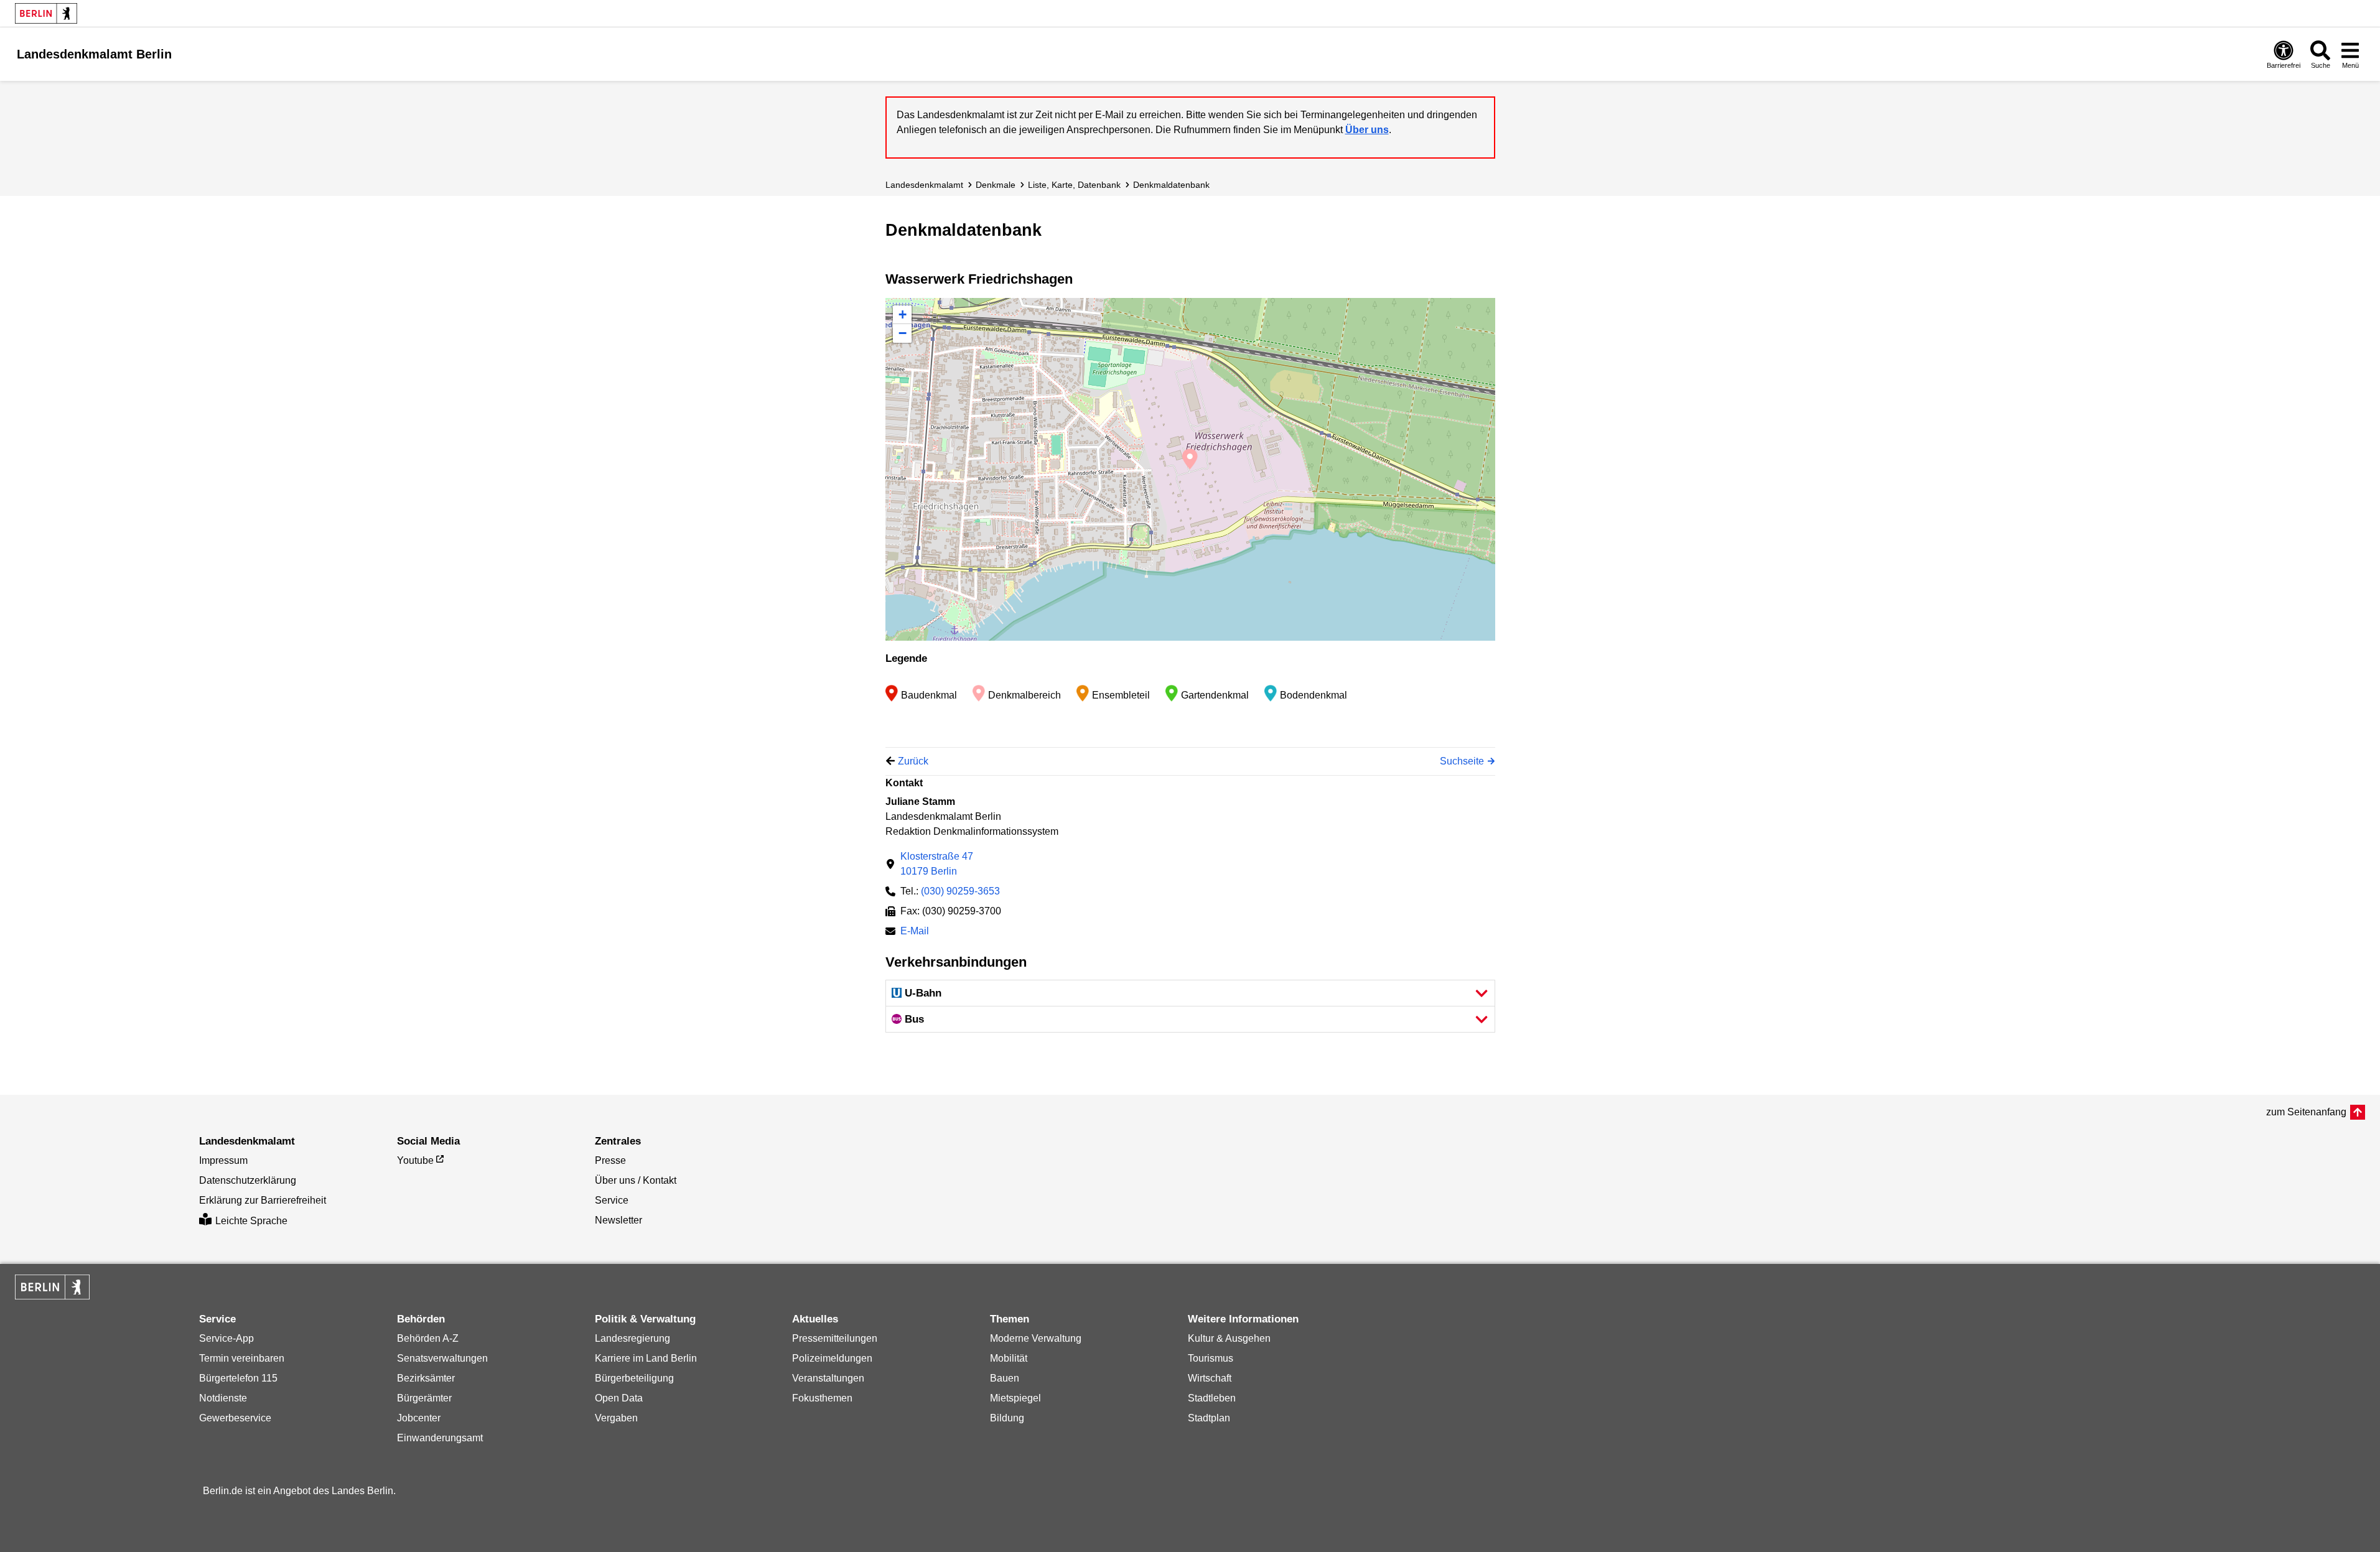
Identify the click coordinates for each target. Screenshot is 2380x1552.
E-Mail (915, 932)
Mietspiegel (1015, 1398)
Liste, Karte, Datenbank (1074, 185)
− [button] (903, 333)
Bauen (1005, 1378)
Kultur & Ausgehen (1229, 1338)
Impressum (223, 1160)
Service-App (226, 1338)
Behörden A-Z (428, 1338)
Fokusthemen (822, 1398)
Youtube (415, 1160)
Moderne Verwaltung (1036, 1338)
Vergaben (616, 1418)
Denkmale (996, 185)
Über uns (1367, 130)
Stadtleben (1212, 1398)
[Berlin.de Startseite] (46, 13)
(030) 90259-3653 (960, 891)
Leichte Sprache (251, 1221)
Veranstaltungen (828, 1378)
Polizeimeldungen (832, 1358)
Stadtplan (1209, 1418)
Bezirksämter (426, 1378)
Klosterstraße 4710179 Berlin (937, 864)
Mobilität (1009, 1358)
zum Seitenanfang (2306, 1112)
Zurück (913, 761)
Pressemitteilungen (835, 1338)
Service (612, 1200)
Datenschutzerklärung (248, 1180)
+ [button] (903, 314)
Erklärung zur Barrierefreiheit (263, 1200)
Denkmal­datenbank (1171, 185)
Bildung (1007, 1418)
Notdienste (223, 1398)
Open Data (619, 1398)
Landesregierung (632, 1338)
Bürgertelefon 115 (238, 1378)
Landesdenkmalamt (924, 185)
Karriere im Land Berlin (646, 1358)
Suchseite (1462, 761)
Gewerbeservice (235, 1418)
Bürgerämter (424, 1398)
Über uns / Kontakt (636, 1180)
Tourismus (1211, 1358)
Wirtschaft (1210, 1378)
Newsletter (618, 1220)
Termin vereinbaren (242, 1358)
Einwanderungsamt (440, 1438)
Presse (610, 1160)
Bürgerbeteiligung (634, 1378)
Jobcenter (419, 1418)
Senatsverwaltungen (442, 1358)
